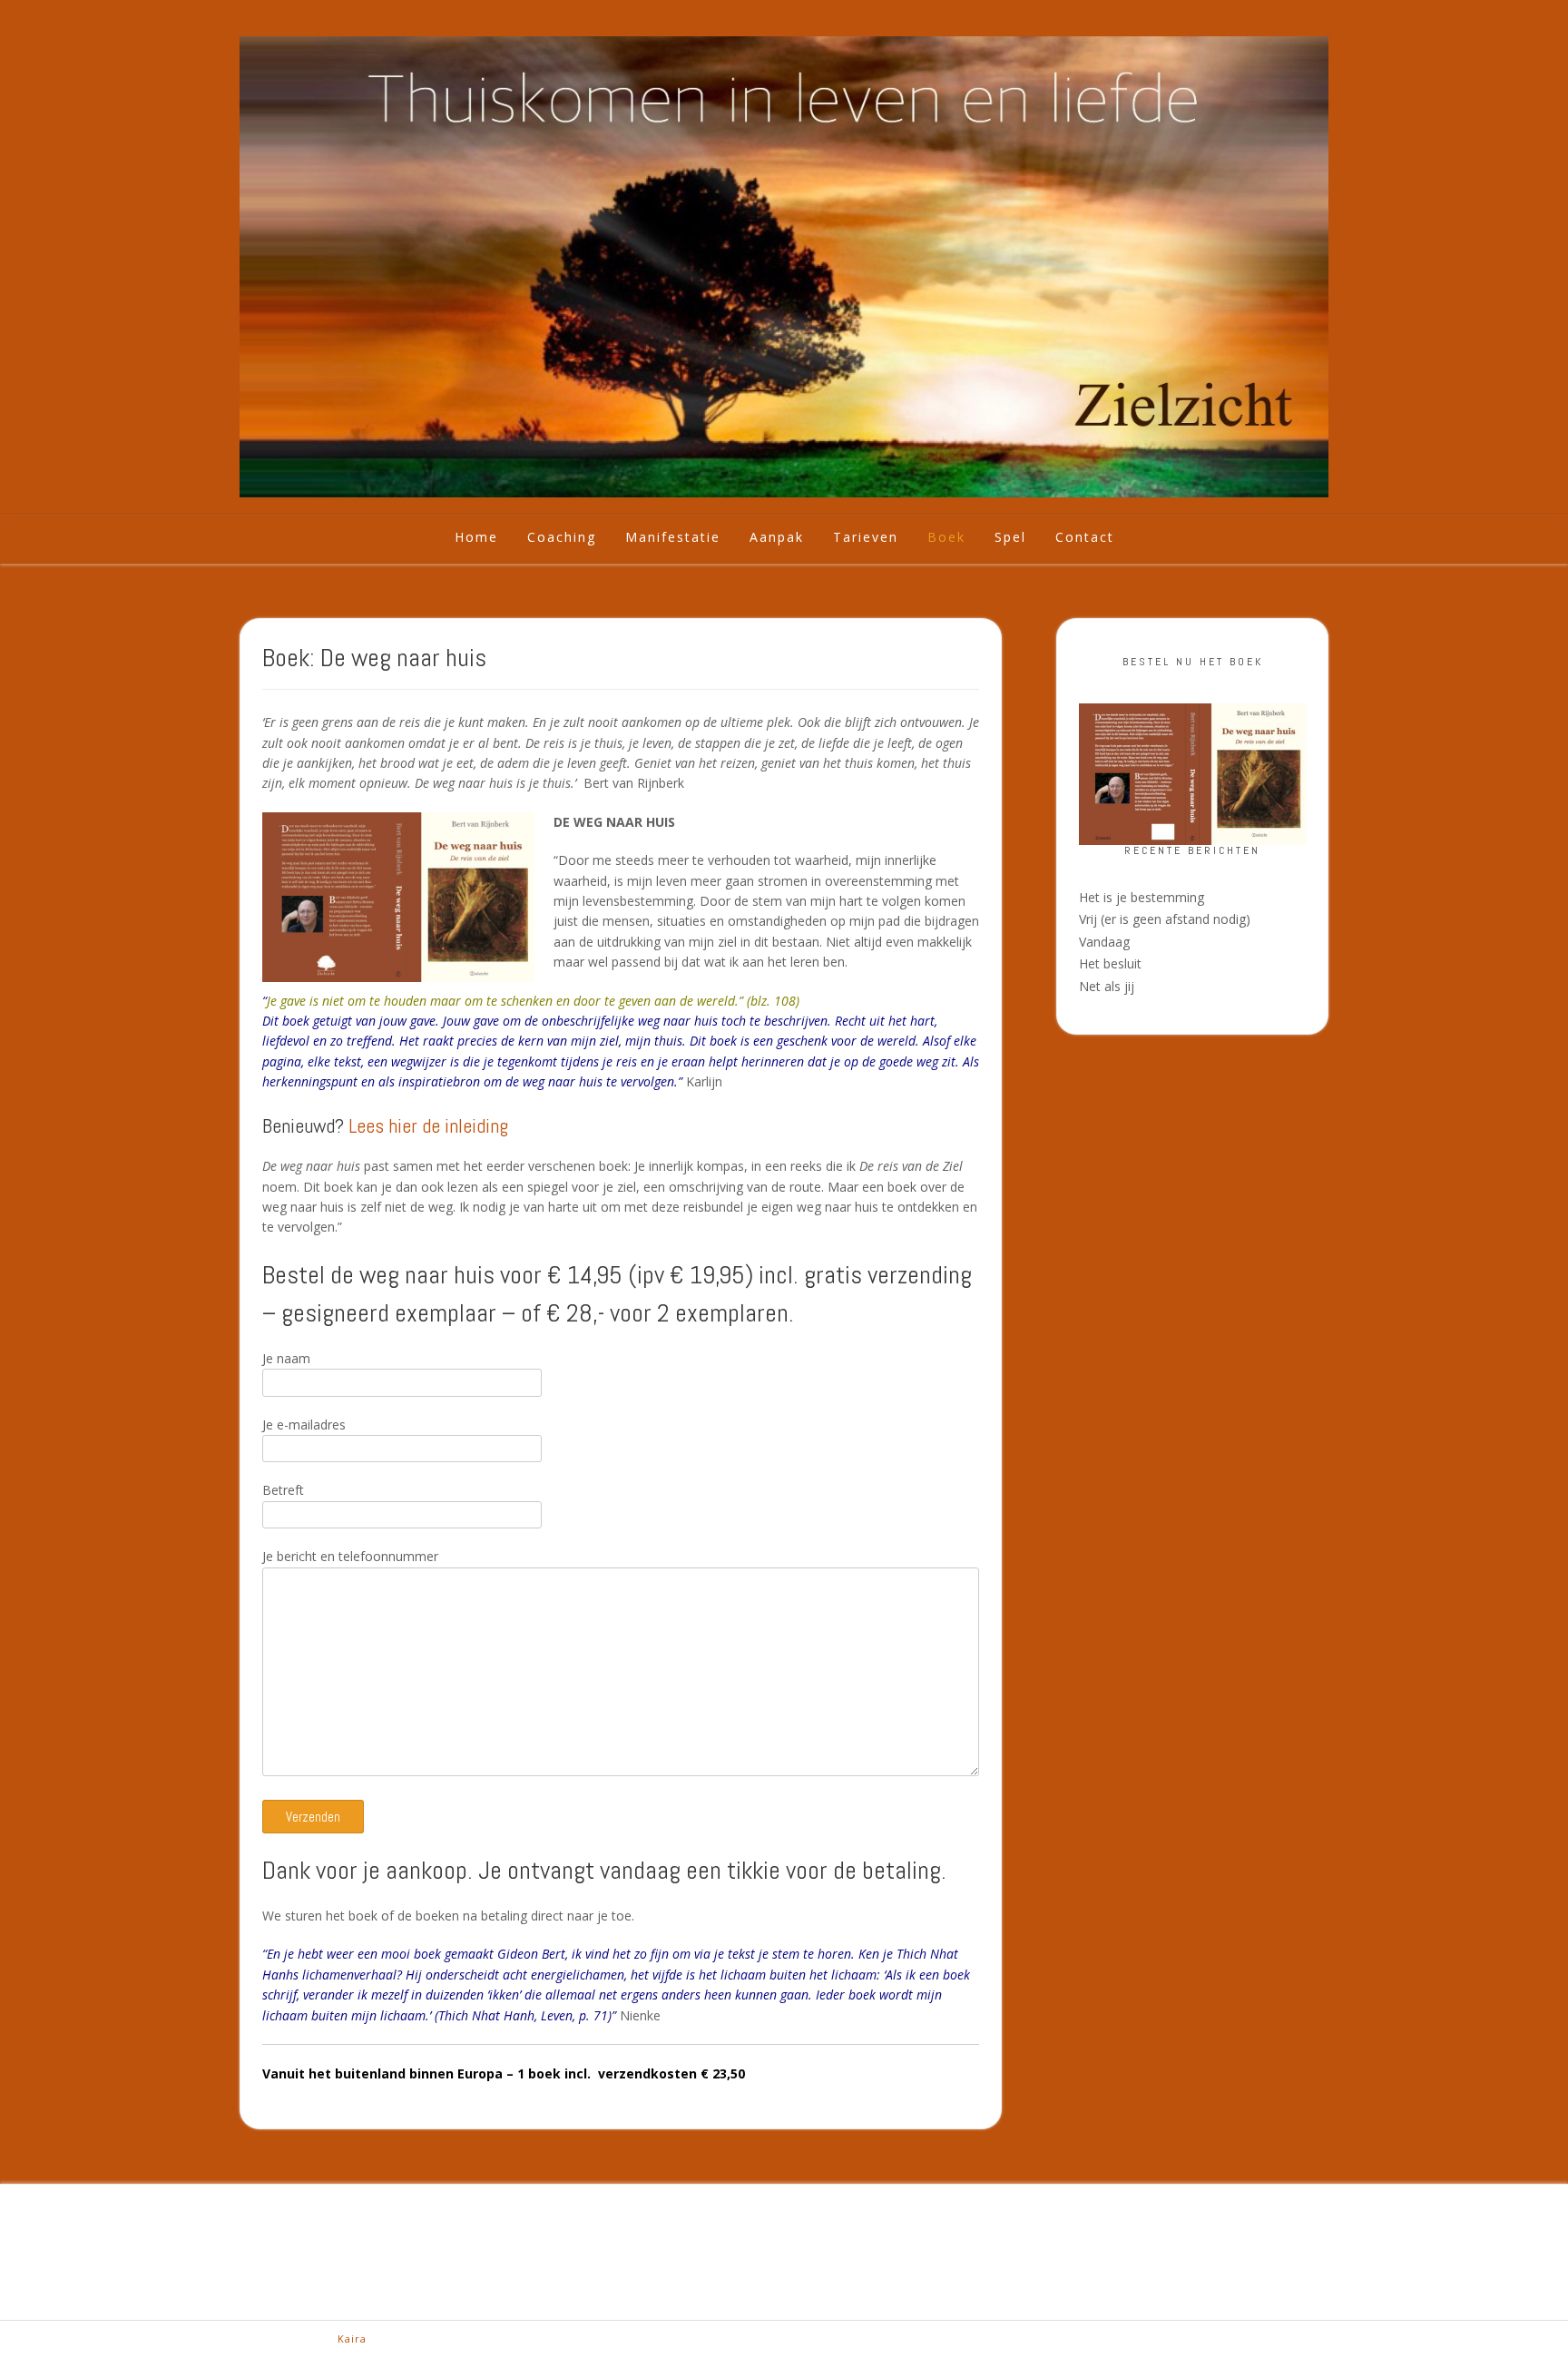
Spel (1010, 537)
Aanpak (777, 537)
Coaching (562, 537)
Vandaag (1104, 942)
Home (476, 537)
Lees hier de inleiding (428, 1125)
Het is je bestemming (1142, 897)
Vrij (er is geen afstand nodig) (1165, 919)
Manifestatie (673, 537)
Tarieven (866, 537)
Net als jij (1107, 986)
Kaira (352, 2338)
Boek (946, 537)
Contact (1085, 537)
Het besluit (1110, 963)
